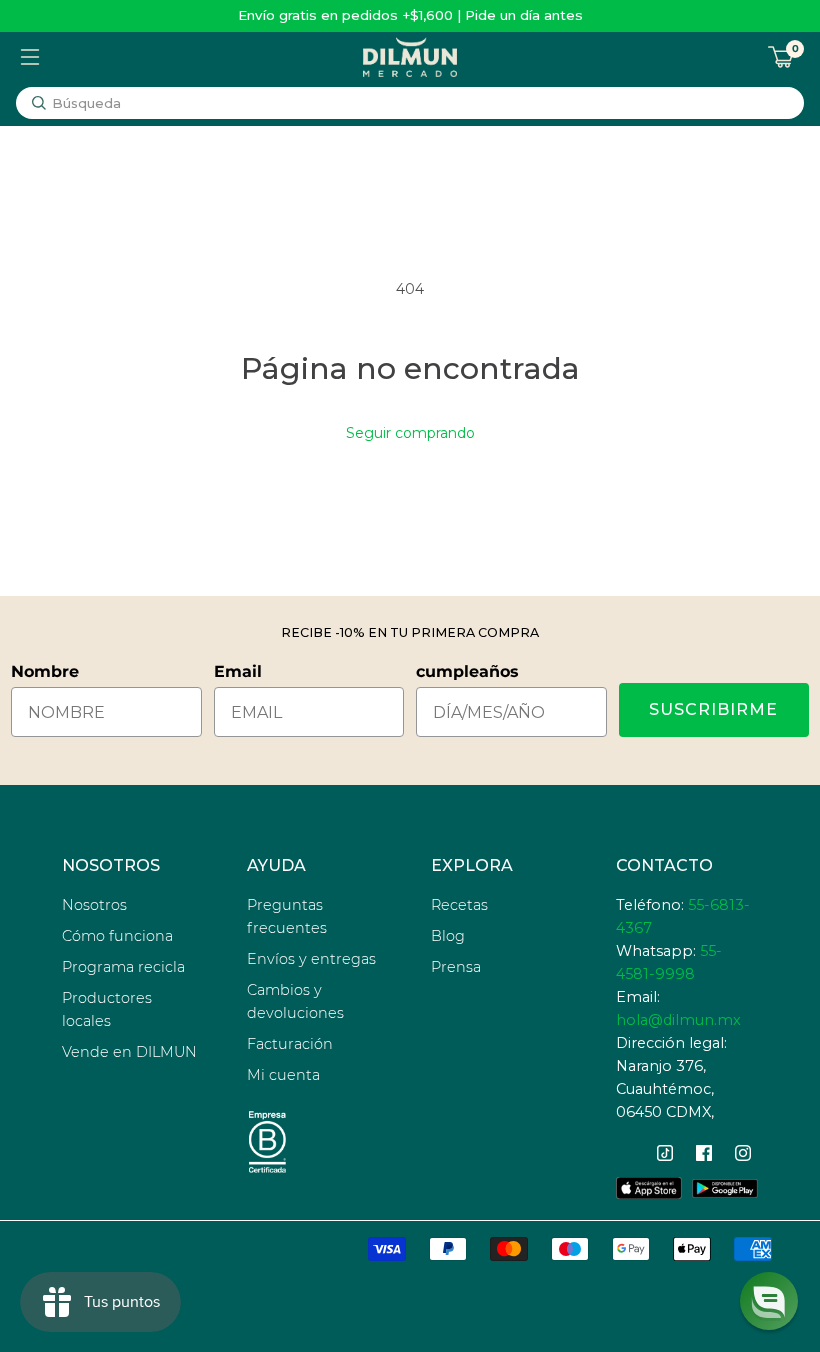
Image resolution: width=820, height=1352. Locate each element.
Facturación (290, 1044)
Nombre (45, 671)
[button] (769, 1301)
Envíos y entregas (311, 959)
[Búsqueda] (39, 103)
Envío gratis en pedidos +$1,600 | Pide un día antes (410, 15)
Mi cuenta (283, 1075)
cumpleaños (467, 671)
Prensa (456, 967)
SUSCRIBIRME (713, 709)
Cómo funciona (117, 936)
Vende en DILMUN (129, 1052)
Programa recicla (123, 967)
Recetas (459, 905)
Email (238, 671)
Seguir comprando (410, 433)
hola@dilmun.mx (678, 1020)
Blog (448, 936)
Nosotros (94, 905)
